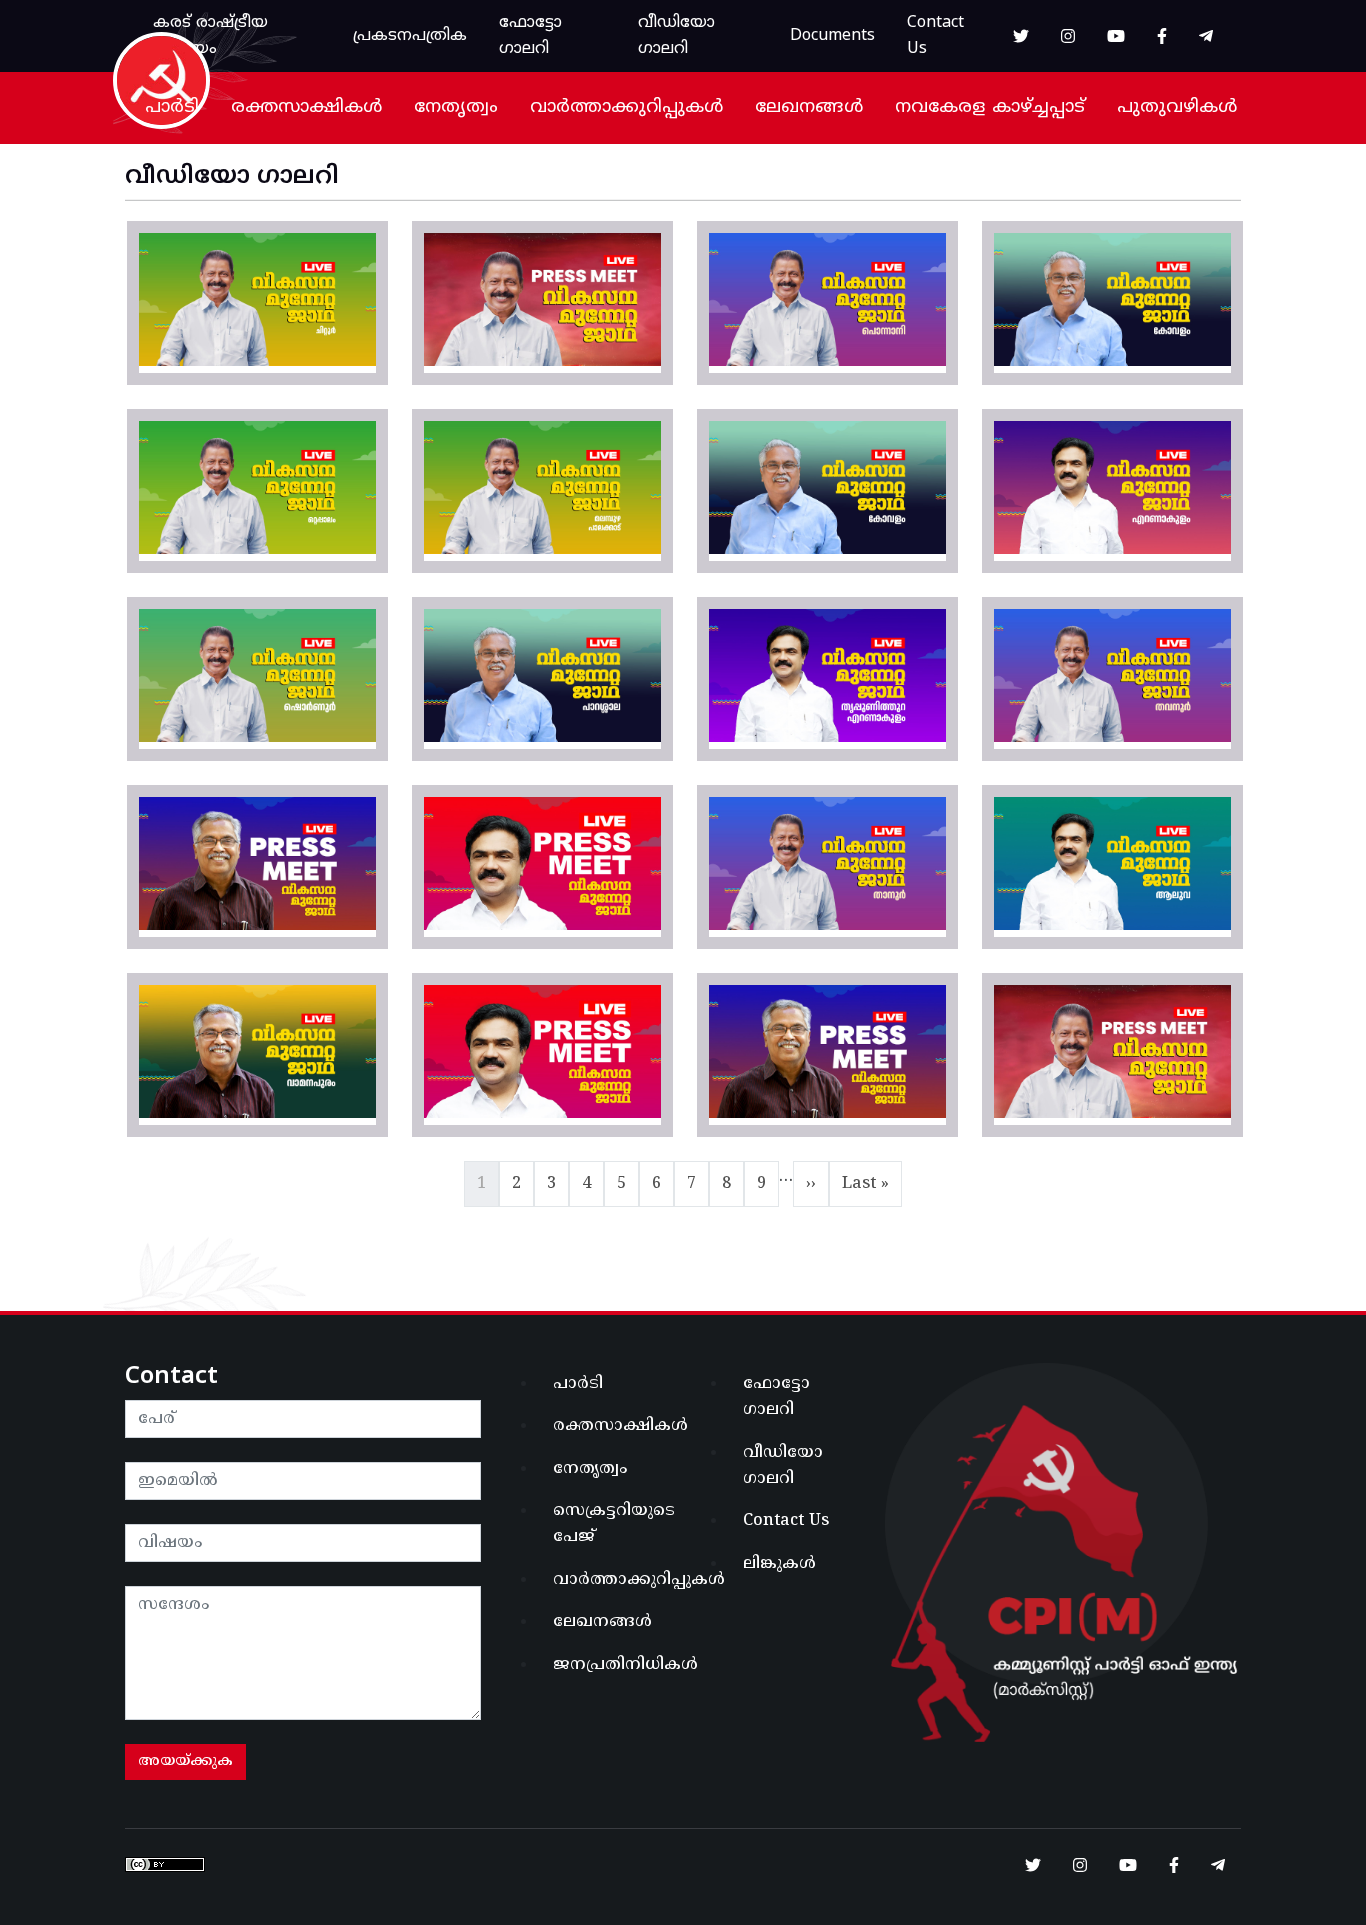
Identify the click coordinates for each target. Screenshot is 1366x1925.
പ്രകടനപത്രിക (410, 36)
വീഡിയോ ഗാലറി (676, 36)
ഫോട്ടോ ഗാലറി (530, 36)
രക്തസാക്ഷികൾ (306, 107)
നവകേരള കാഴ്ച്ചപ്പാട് (990, 107)
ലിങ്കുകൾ (779, 1564)
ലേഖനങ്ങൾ (809, 107)
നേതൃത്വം (456, 107)
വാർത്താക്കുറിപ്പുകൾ (626, 107)
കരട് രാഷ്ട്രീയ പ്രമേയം (210, 36)
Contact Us (935, 36)
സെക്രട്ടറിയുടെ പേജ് (612, 1524)
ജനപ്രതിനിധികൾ (612, 1665)
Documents (832, 36)
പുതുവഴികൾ (1177, 107)
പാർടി (172, 107)
